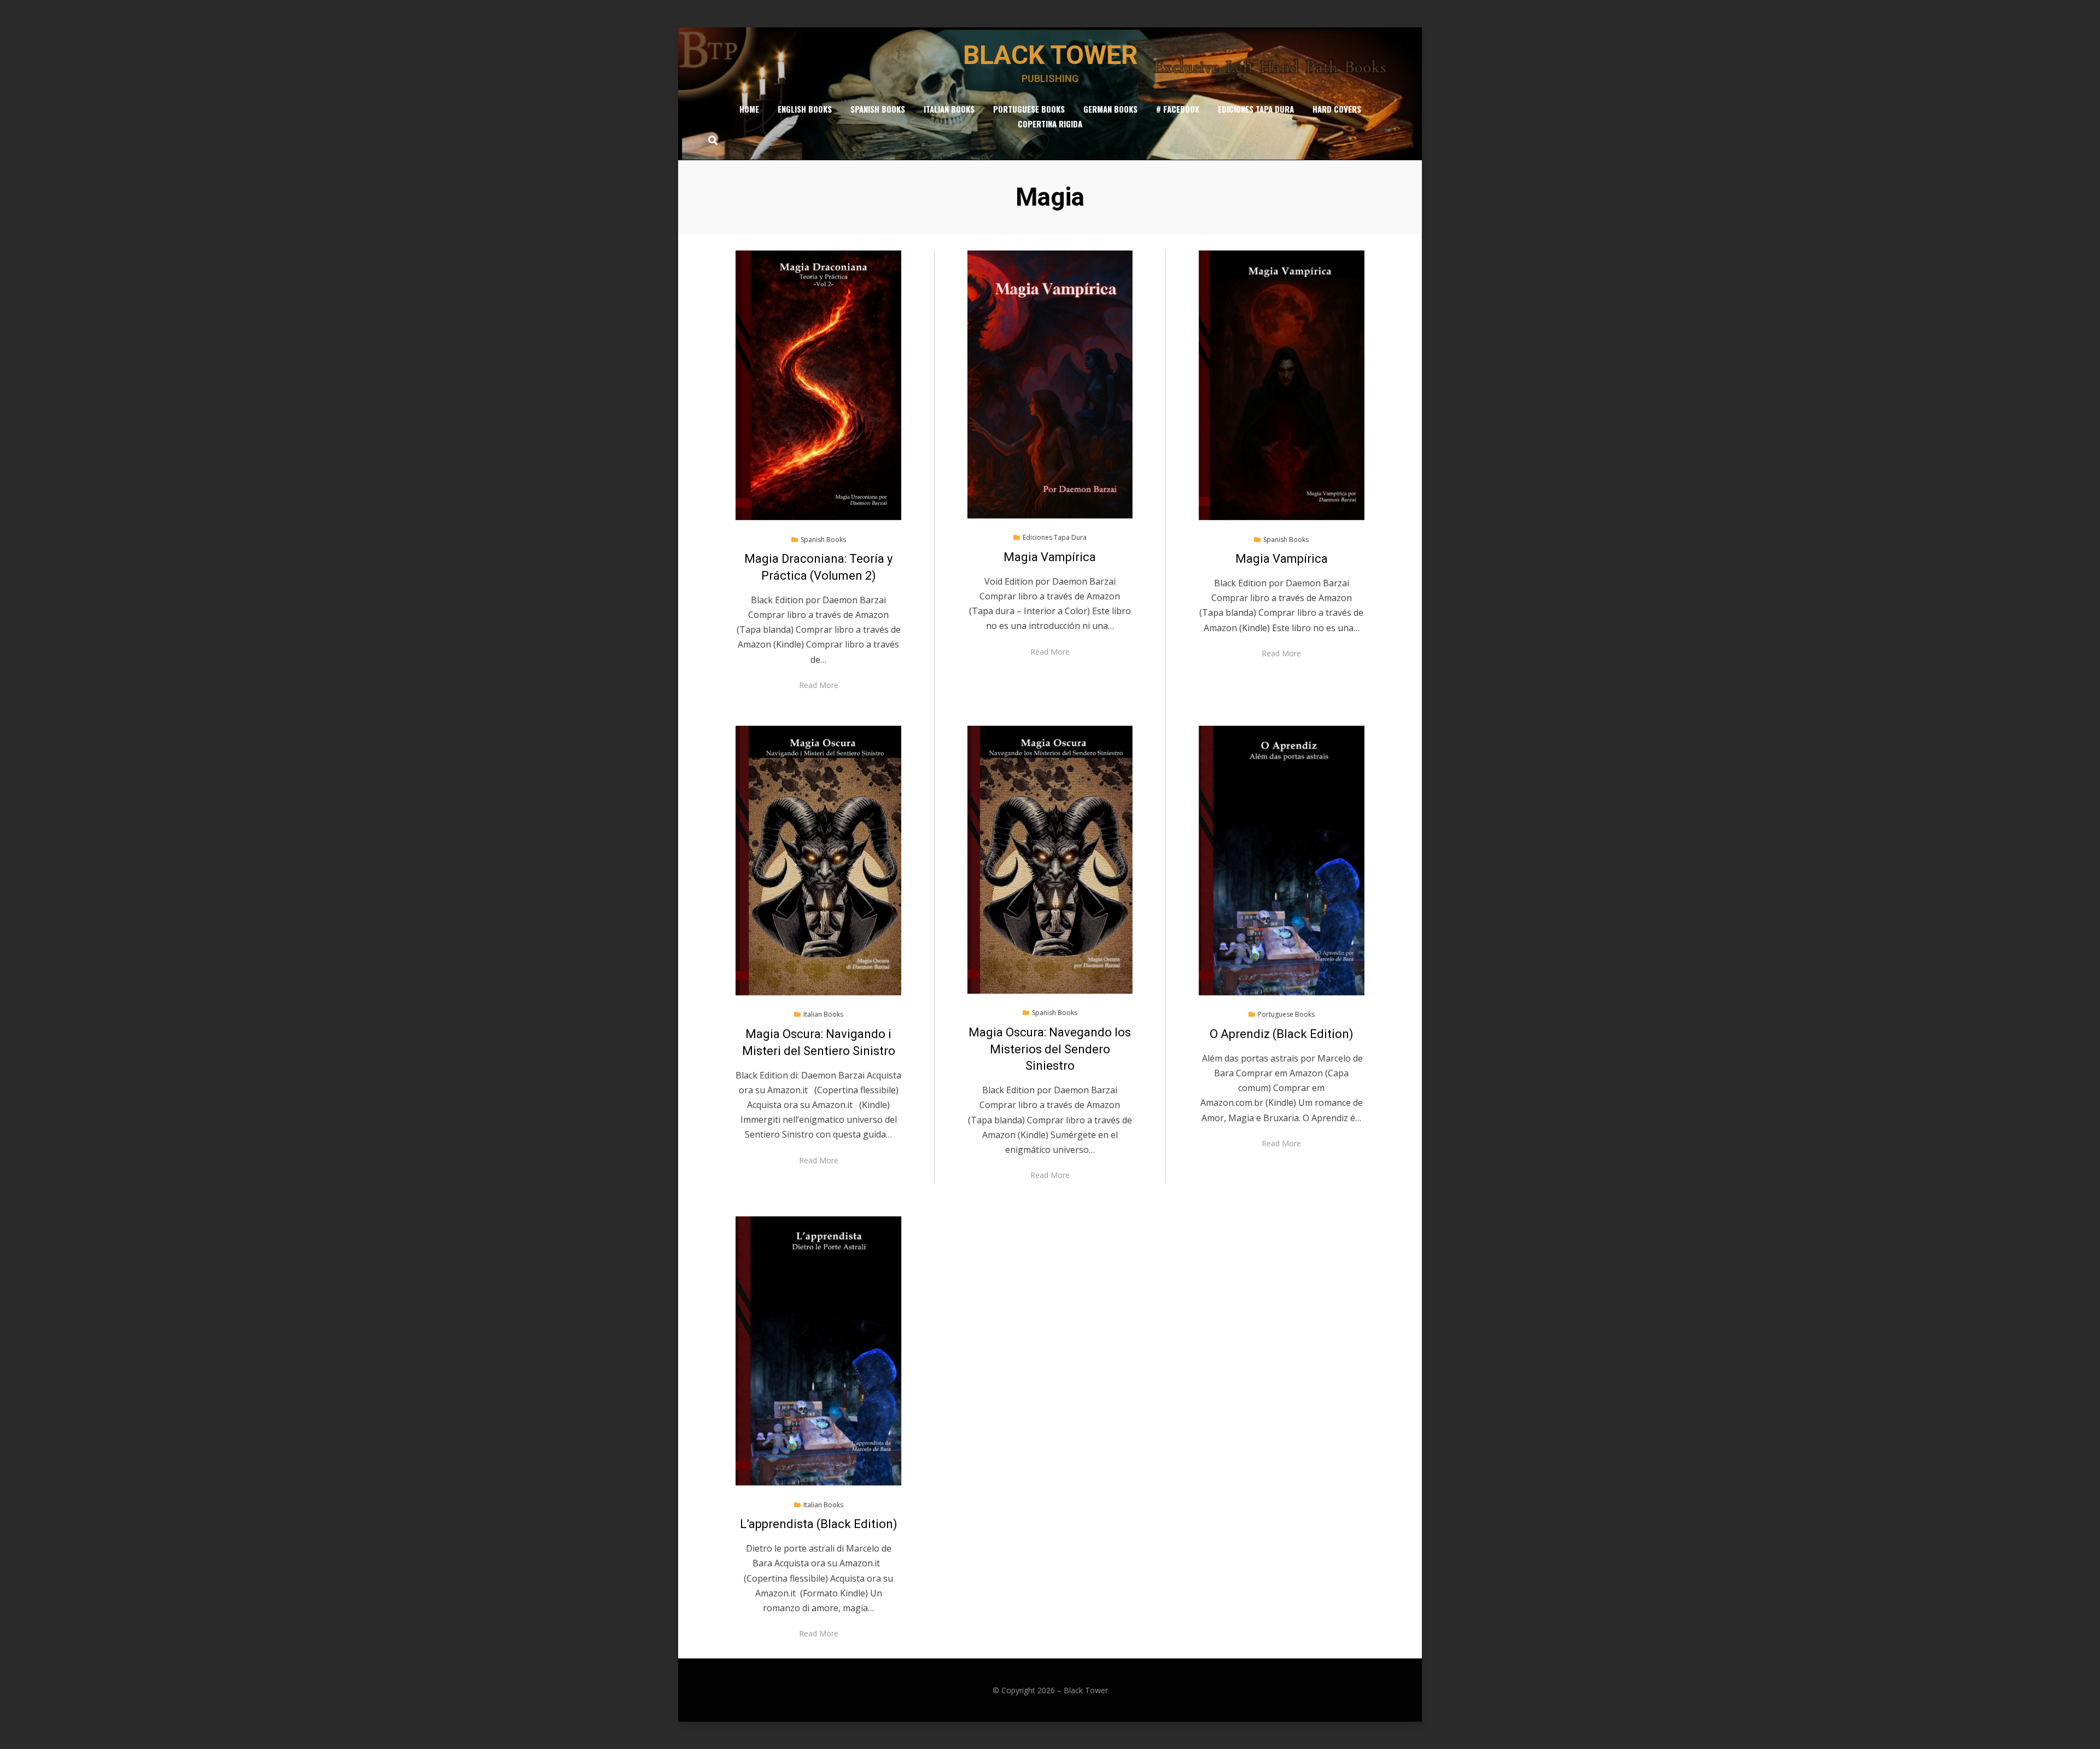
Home (749, 109)
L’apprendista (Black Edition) (819, 1524)
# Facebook (1178, 109)
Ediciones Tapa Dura (1256, 109)
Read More (819, 685)
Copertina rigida (1050, 124)
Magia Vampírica (1050, 557)
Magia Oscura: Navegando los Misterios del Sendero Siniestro (1050, 1049)
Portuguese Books (1029, 109)
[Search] (710, 140)
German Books (1110, 109)
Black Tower (1050, 55)
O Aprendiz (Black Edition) (1282, 1034)
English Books (805, 109)
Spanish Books (878, 109)
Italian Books (949, 109)
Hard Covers (1337, 109)
